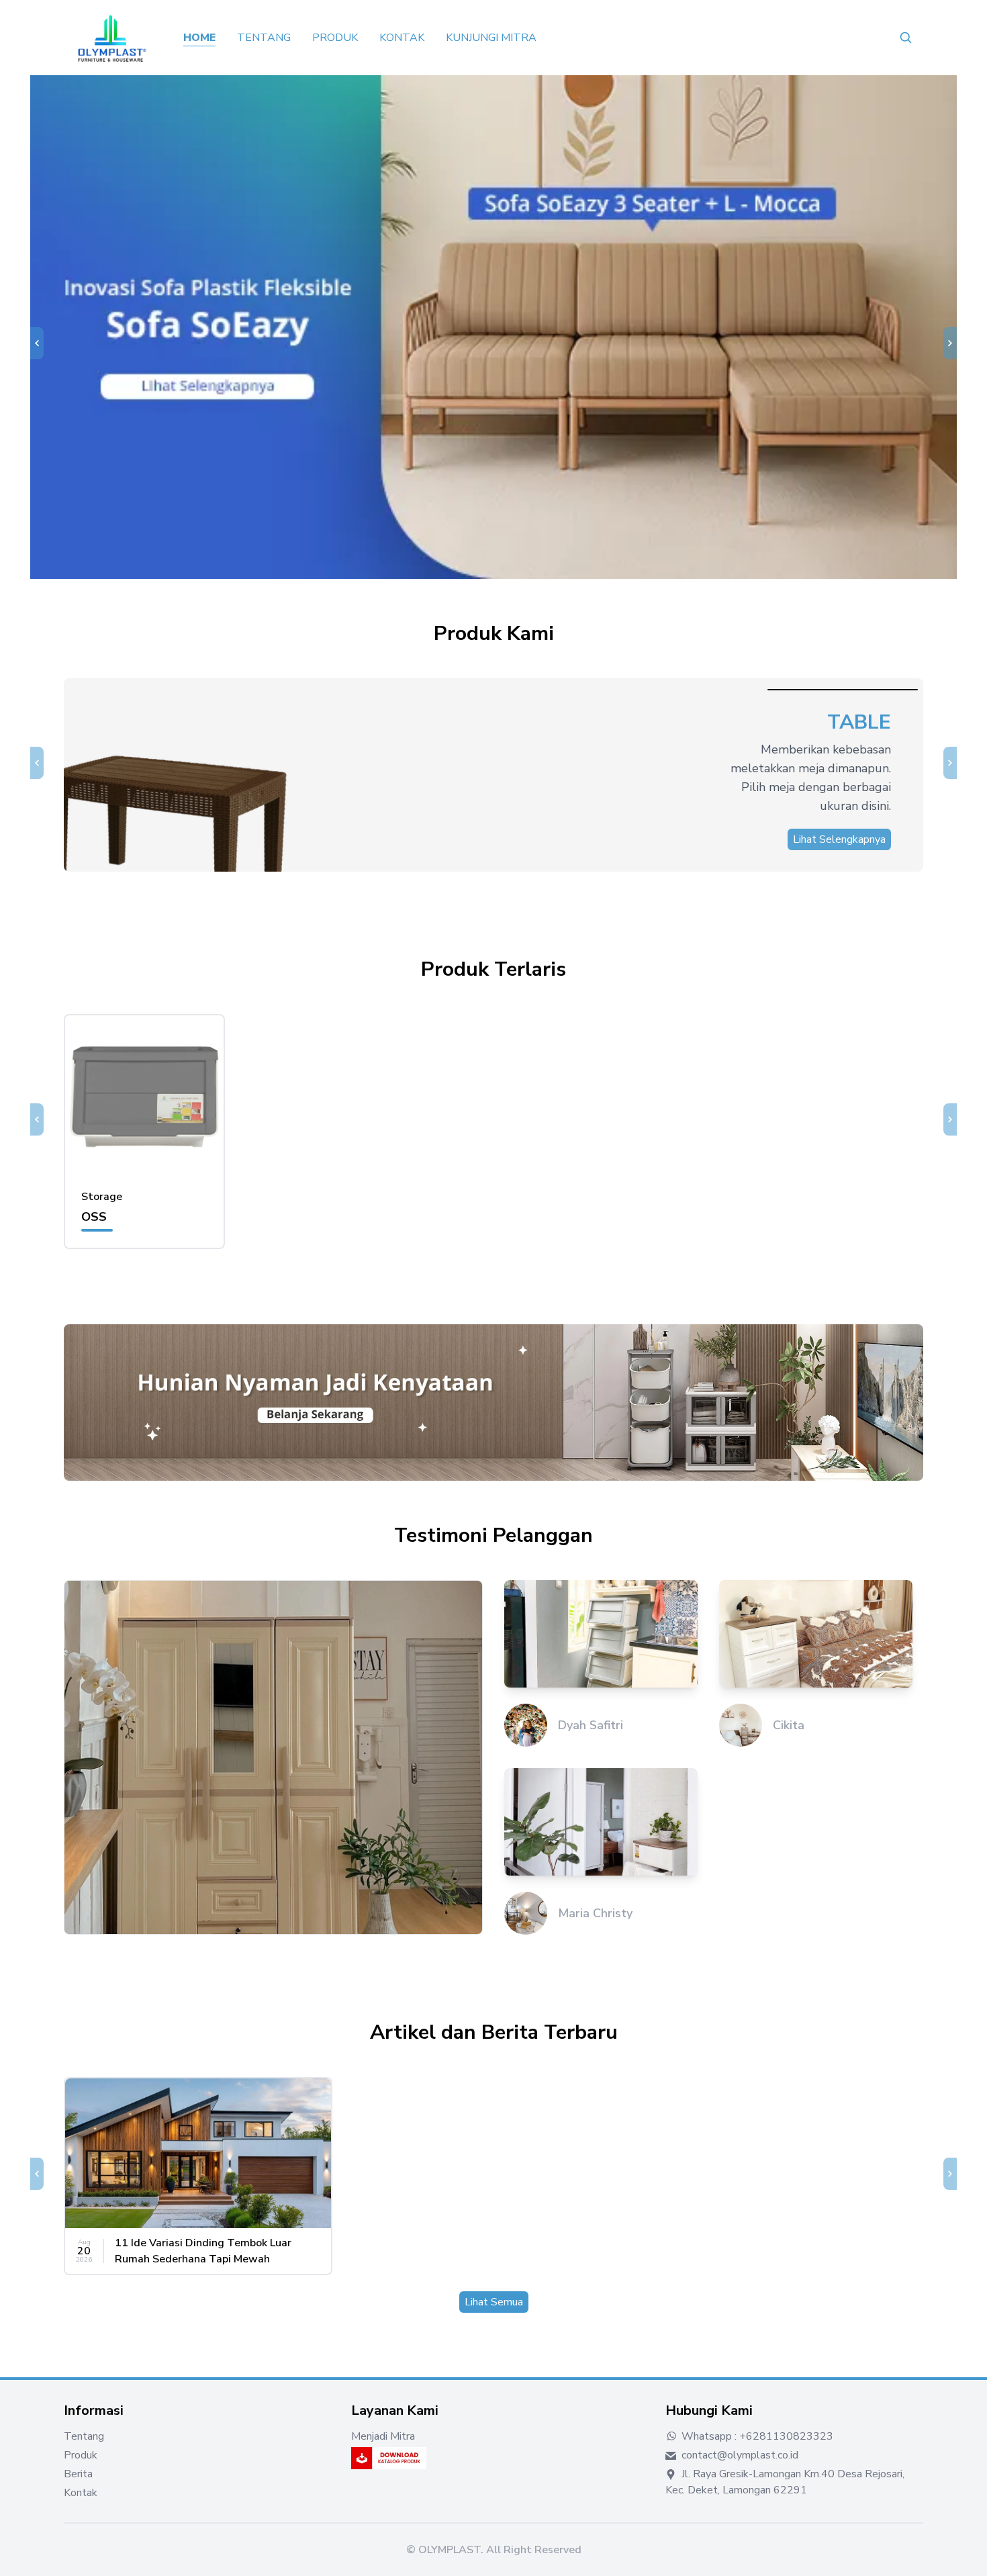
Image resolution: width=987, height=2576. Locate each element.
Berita (78, 2474)
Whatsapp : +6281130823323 (756, 2436)
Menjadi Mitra (383, 2436)
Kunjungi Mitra (491, 38)
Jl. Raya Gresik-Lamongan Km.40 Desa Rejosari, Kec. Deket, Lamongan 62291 (785, 2482)
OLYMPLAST (450, 2550)
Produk (335, 38)
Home (199, 38)
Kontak (402, 38)
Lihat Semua (494, 2302)
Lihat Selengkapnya (839, 839)
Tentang (264, 38)
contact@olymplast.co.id (739, 2455)
